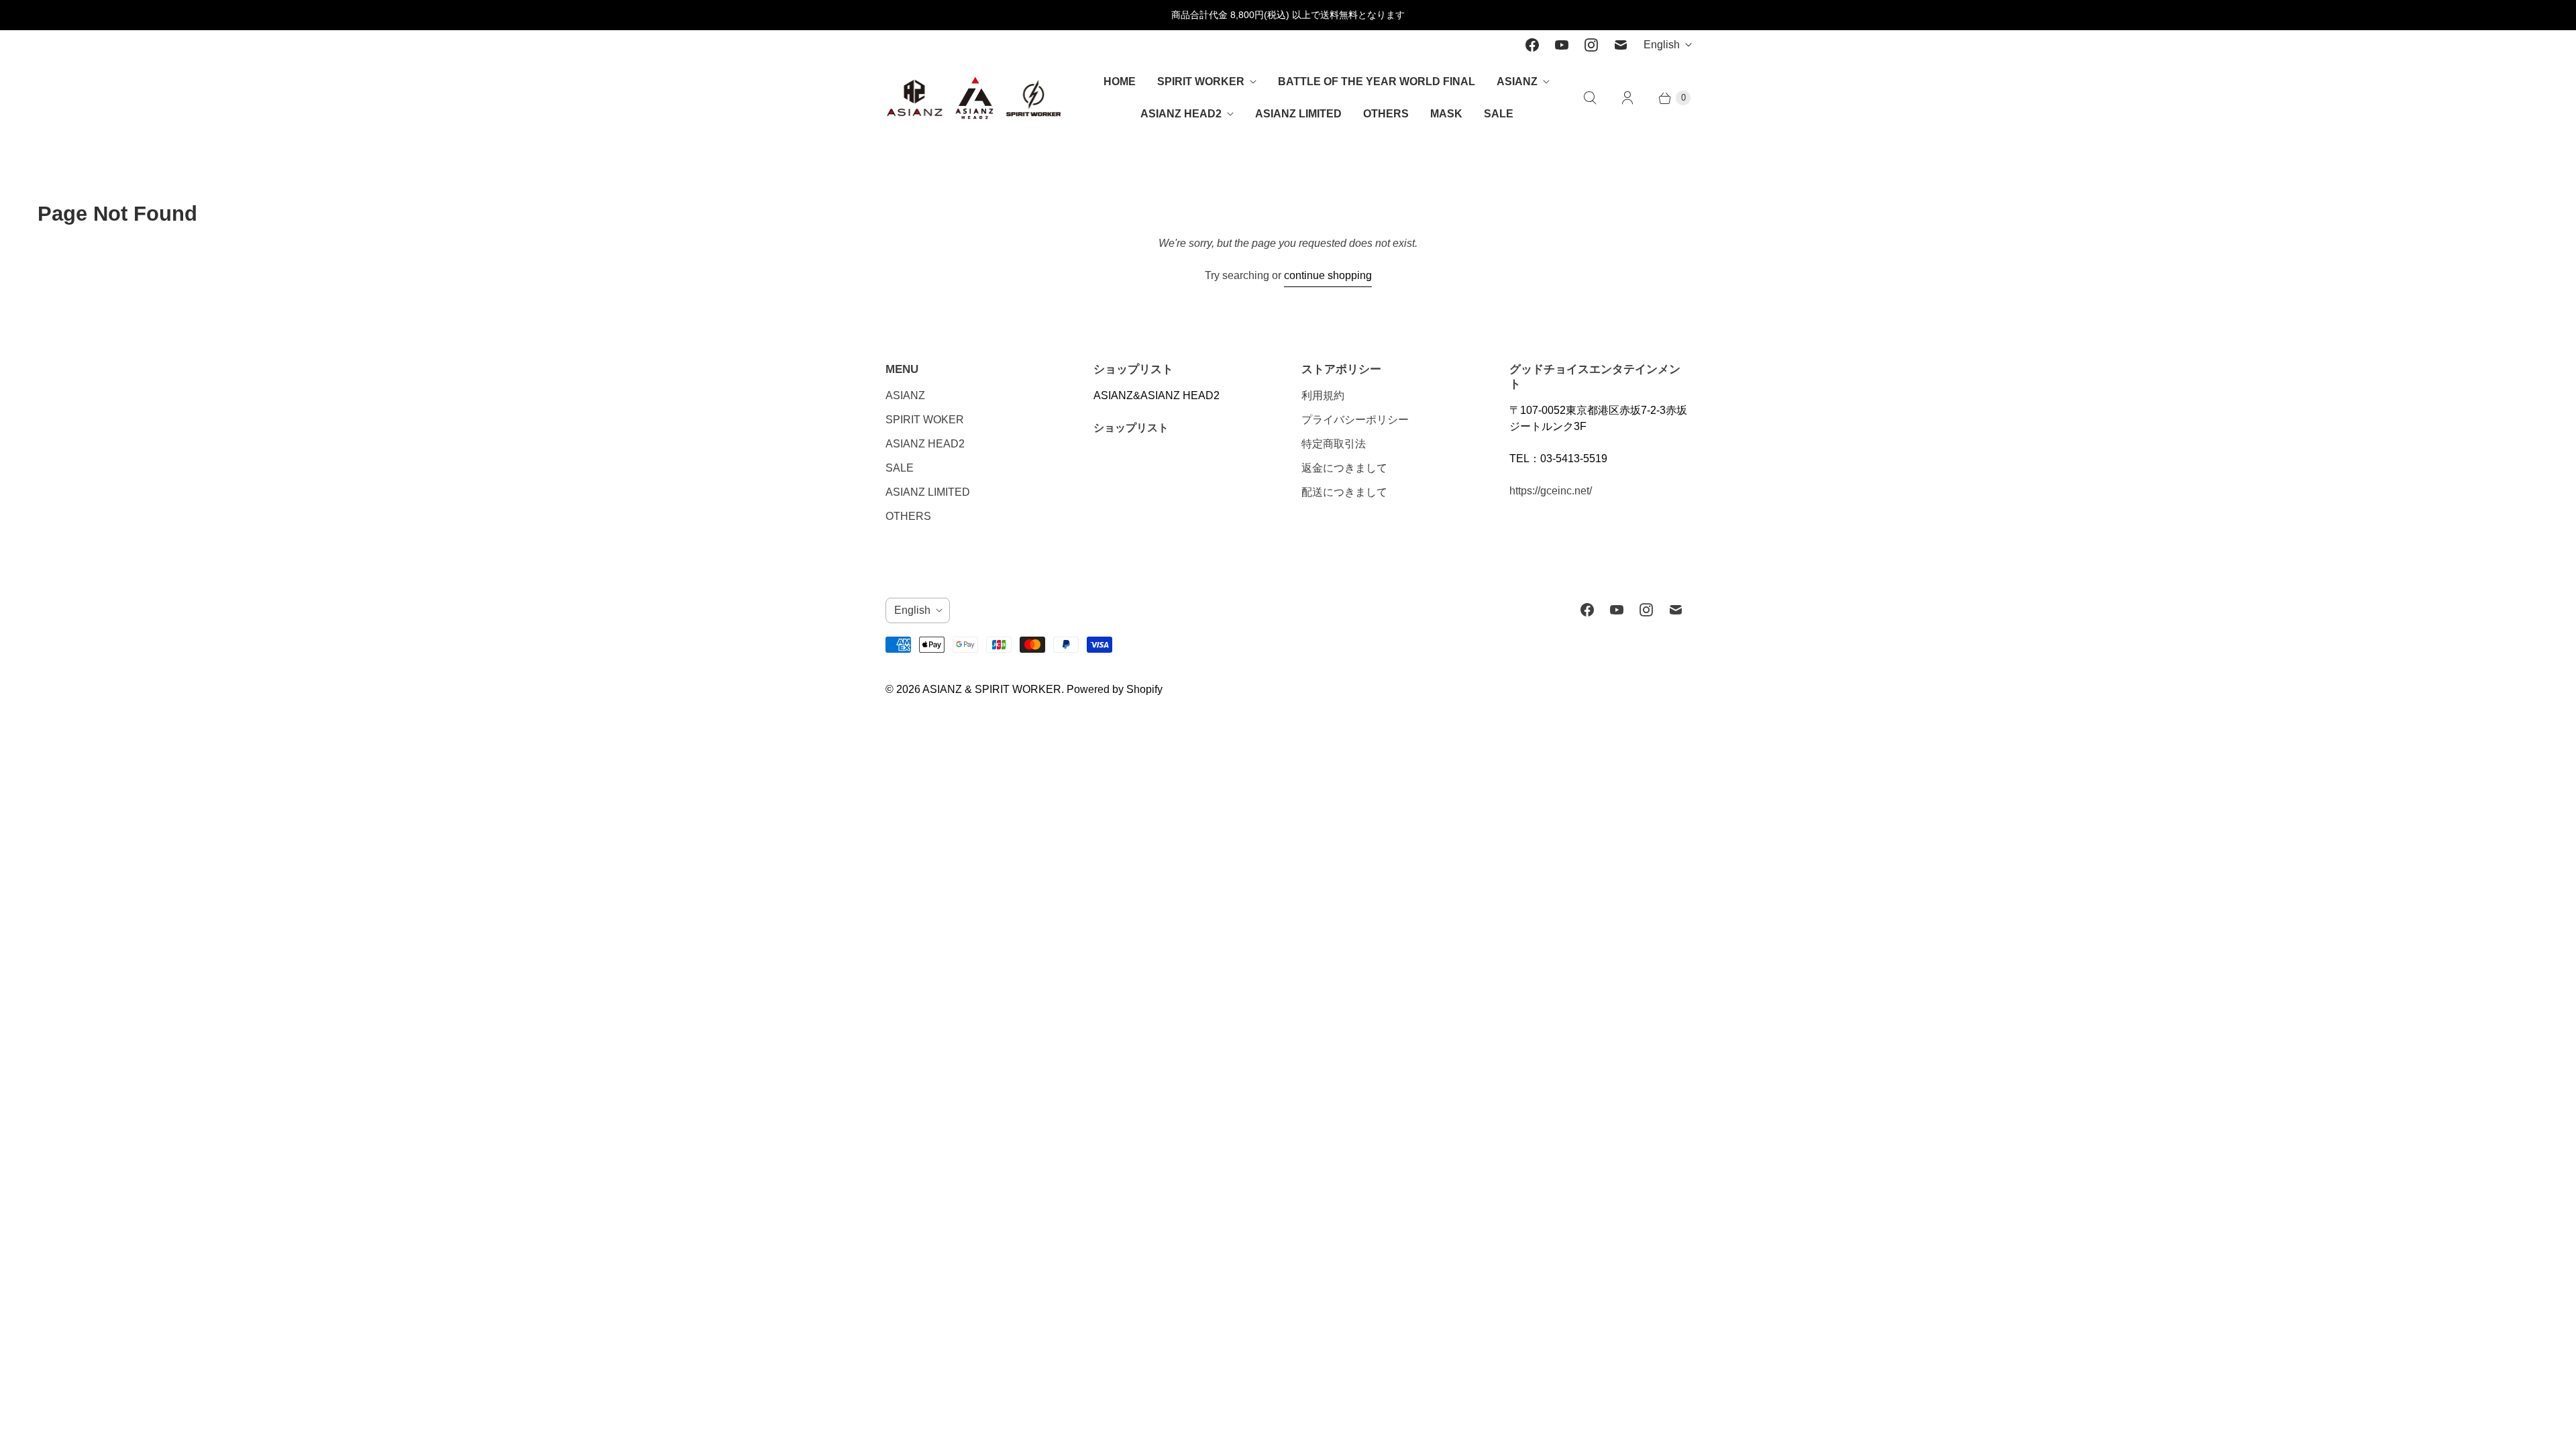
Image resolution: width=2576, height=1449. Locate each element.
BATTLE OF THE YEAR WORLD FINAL (1377, 82)
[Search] (1590, 98)
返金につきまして (1344, 468)
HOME (1120, 82)
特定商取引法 (1334, 444)
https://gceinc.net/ (1551, 491)
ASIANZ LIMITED (1298, 114)
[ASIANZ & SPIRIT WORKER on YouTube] (1562, 45)
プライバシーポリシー (1355, 420)
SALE (1499, 114)
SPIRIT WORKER (1201, 82)
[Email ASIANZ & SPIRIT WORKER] (1621, 45)
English (1662, 45)
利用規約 (1323, 395)
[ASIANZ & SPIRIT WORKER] (974, 98)
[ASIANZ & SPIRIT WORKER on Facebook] (1532, 45)
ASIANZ (1517, 82)
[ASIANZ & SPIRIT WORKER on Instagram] (1591, 45)
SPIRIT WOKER (925, 420)
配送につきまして (1344, 492)
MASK (1446, 114)
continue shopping (1328, 275)
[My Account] (1627, 98)
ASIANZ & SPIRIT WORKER (992, 689)
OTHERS (1386, 114)
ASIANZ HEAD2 (1181, 114)
